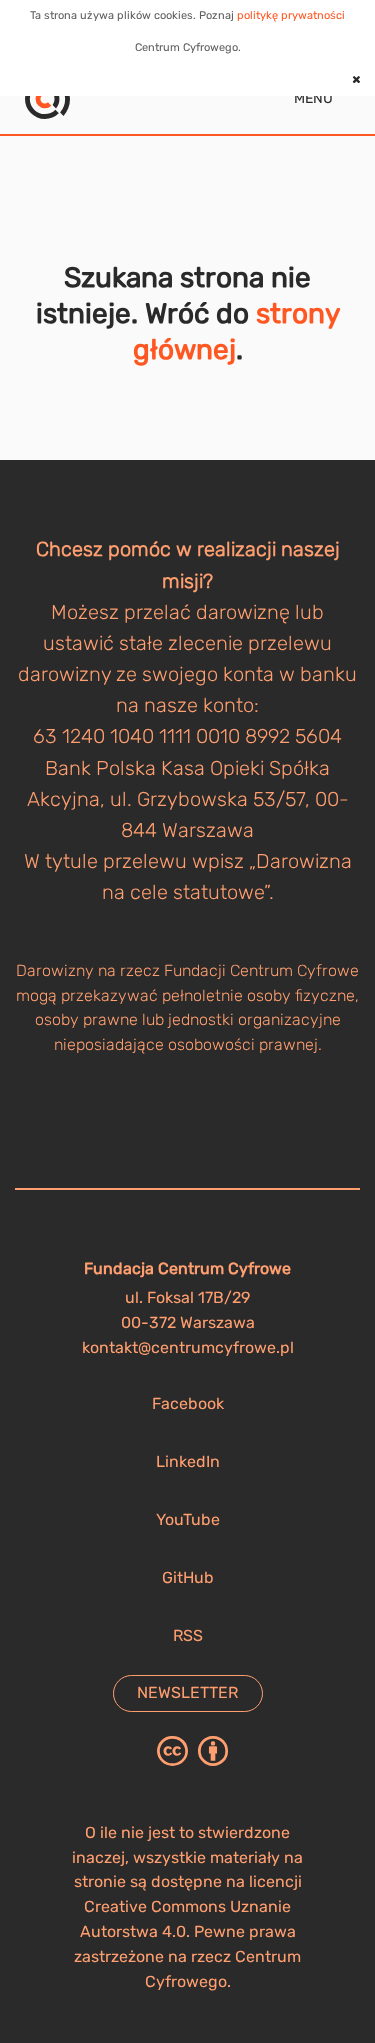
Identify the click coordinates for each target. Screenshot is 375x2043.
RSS (188, 1635)
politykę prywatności (291, 15)
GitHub (188, 1577)
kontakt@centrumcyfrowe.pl (188, 1347)
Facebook (188, 1403)
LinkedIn (188, 1461)
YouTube (188, 1519)
